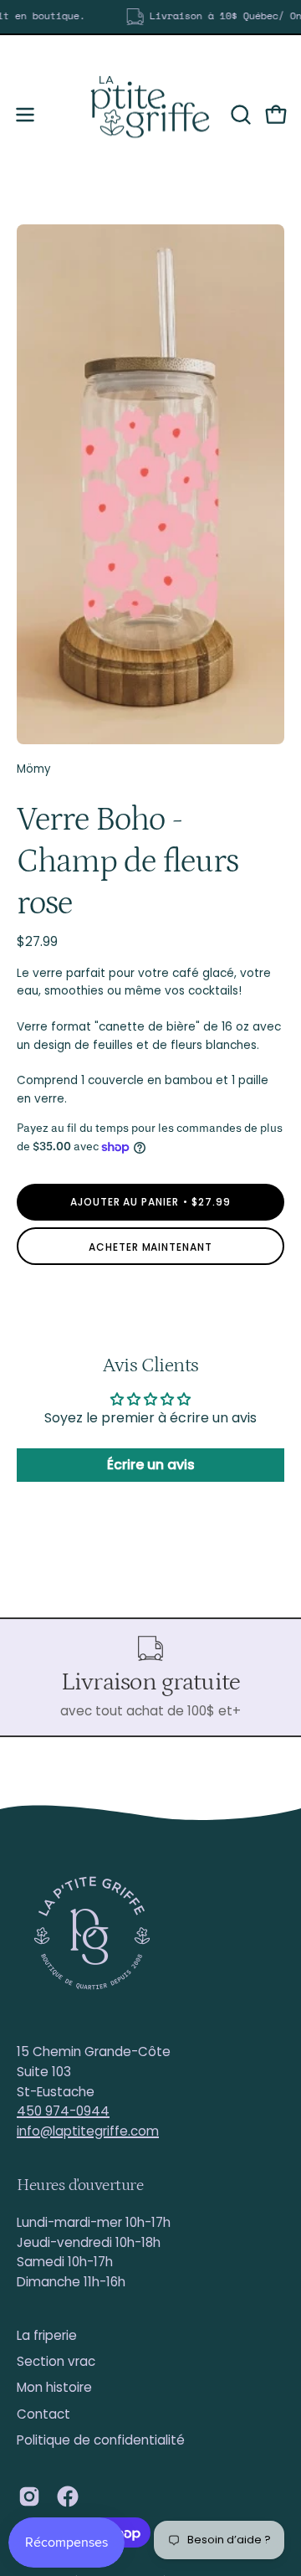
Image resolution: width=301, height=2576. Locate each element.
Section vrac (56, 2361)
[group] (150, 17)
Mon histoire (54, 2387)
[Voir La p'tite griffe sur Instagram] (29, 2496)
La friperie (47, 2335)
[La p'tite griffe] (150, 115)
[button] (239, 115)
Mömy (33, 769)
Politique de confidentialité (101, 2440)
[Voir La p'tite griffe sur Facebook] (68, 2496)
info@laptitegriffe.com (88, 2131)
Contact (43, 2414)
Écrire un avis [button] (151, 1465)
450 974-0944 (63, 2111)
